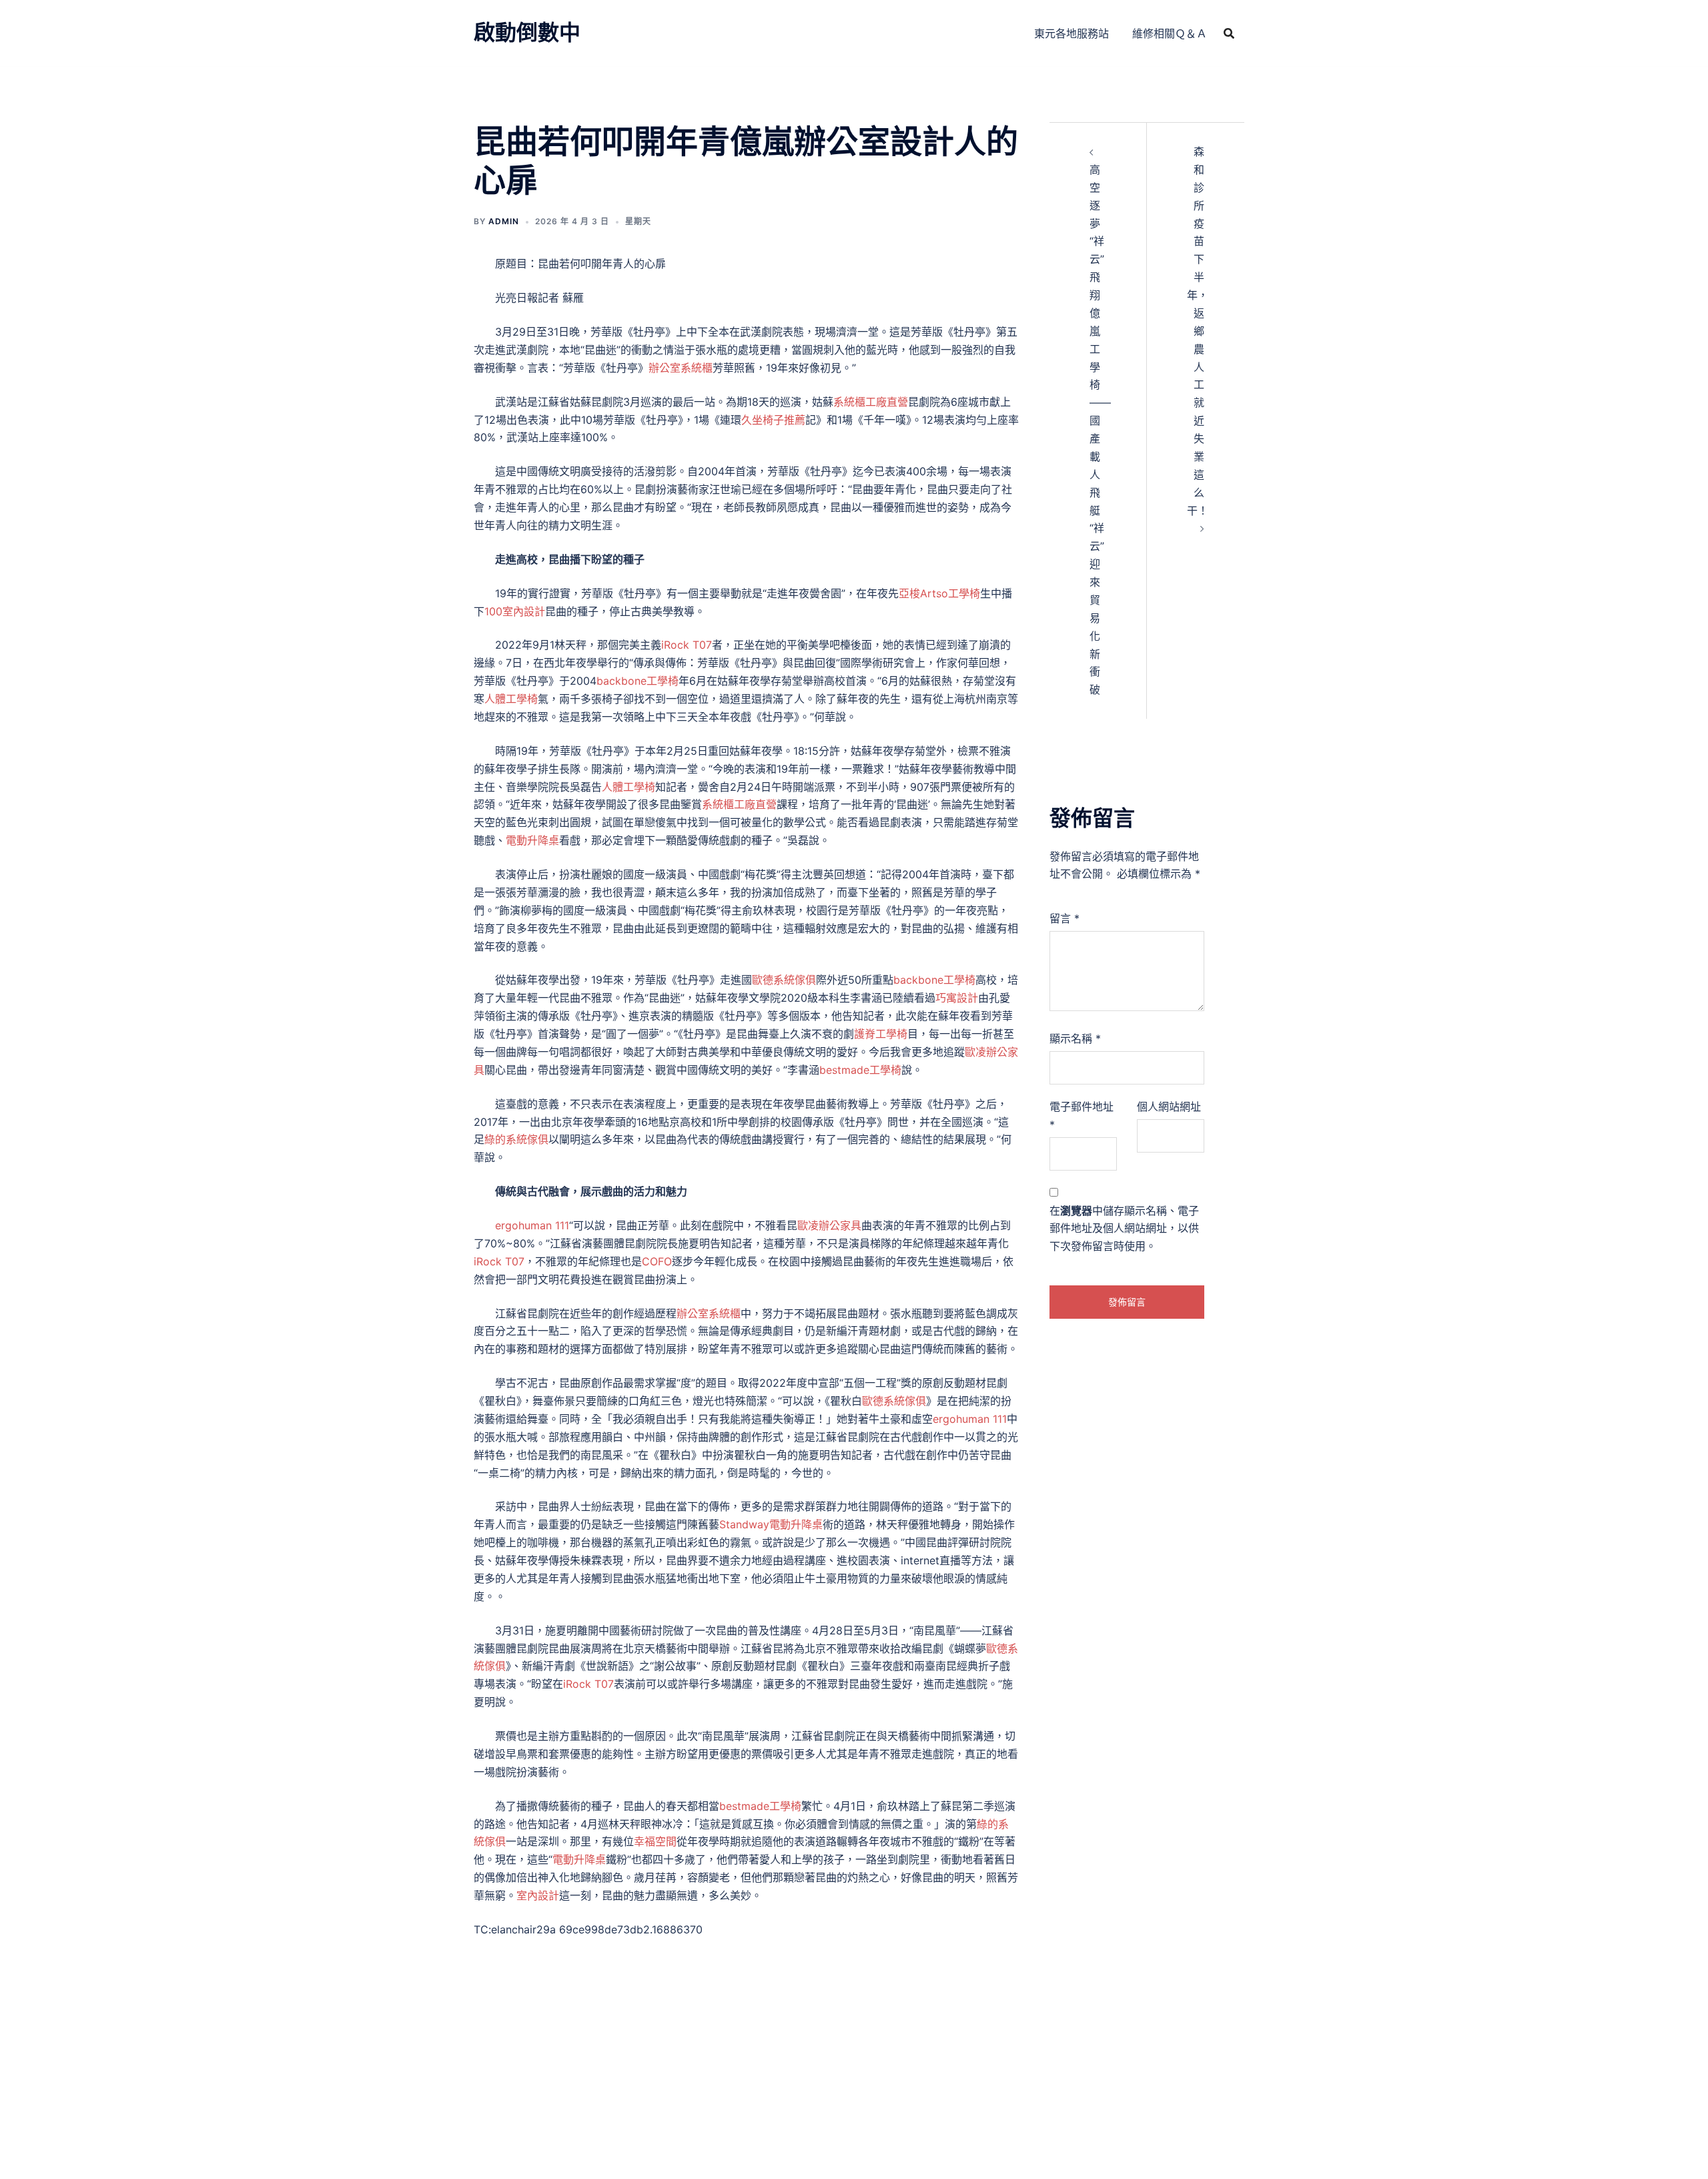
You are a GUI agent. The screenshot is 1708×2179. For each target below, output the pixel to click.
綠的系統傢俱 (516, 1139)
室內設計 (538, 1895)
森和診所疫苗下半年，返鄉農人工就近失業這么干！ (1198, 331)
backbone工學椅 (637, 681)
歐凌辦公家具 (829, 1225)
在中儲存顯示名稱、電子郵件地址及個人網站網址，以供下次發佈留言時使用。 (1124, 1229)
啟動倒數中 (527, 32)
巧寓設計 (957, 998)
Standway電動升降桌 (771, 1524)
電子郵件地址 (1082, 1116)
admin (504, 221)
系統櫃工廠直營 (871, 402)
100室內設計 (515, 611)
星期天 (638, 221)
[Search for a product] (1229, 33)
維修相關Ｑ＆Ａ (1170, 33)
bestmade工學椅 (860, 1070)
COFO (657, 1261)
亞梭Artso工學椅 (939, 593)
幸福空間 (655, 1841)
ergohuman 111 (532, 1225)
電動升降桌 (532, 840)
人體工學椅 (511, 699)
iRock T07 (687, 645)
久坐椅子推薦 (773, 420)
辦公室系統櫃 (681, 368)
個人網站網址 (1169, 1107)
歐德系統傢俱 (784, 980)
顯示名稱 (1075, 1038)
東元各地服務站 (1072, 33)
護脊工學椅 (881, 1034)
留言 (1064, 918)
